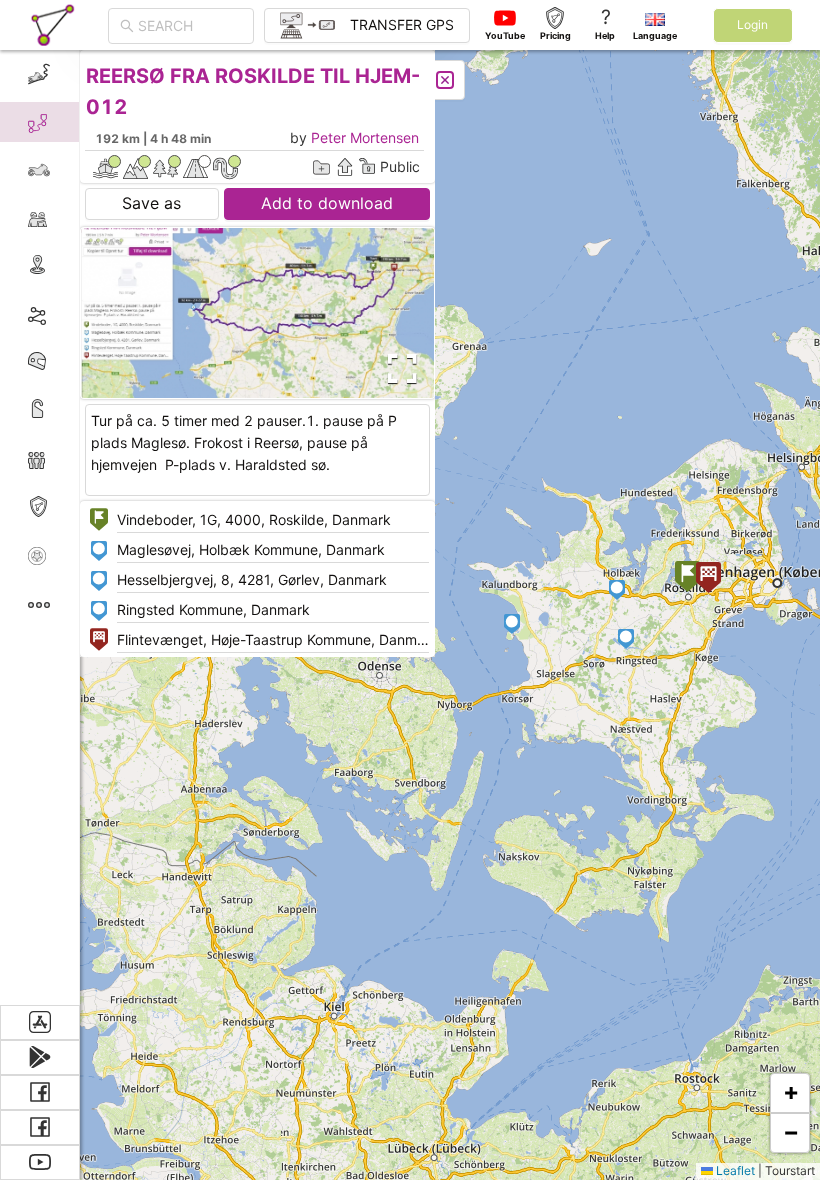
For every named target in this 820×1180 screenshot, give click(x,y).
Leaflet (734, 1170)
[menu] (40, 527)
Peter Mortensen (365, 137)
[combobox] (190, 26)
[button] (687, 578)
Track (71, 313)
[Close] (445, 80)
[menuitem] (39, 74)
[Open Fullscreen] (398, 369)
